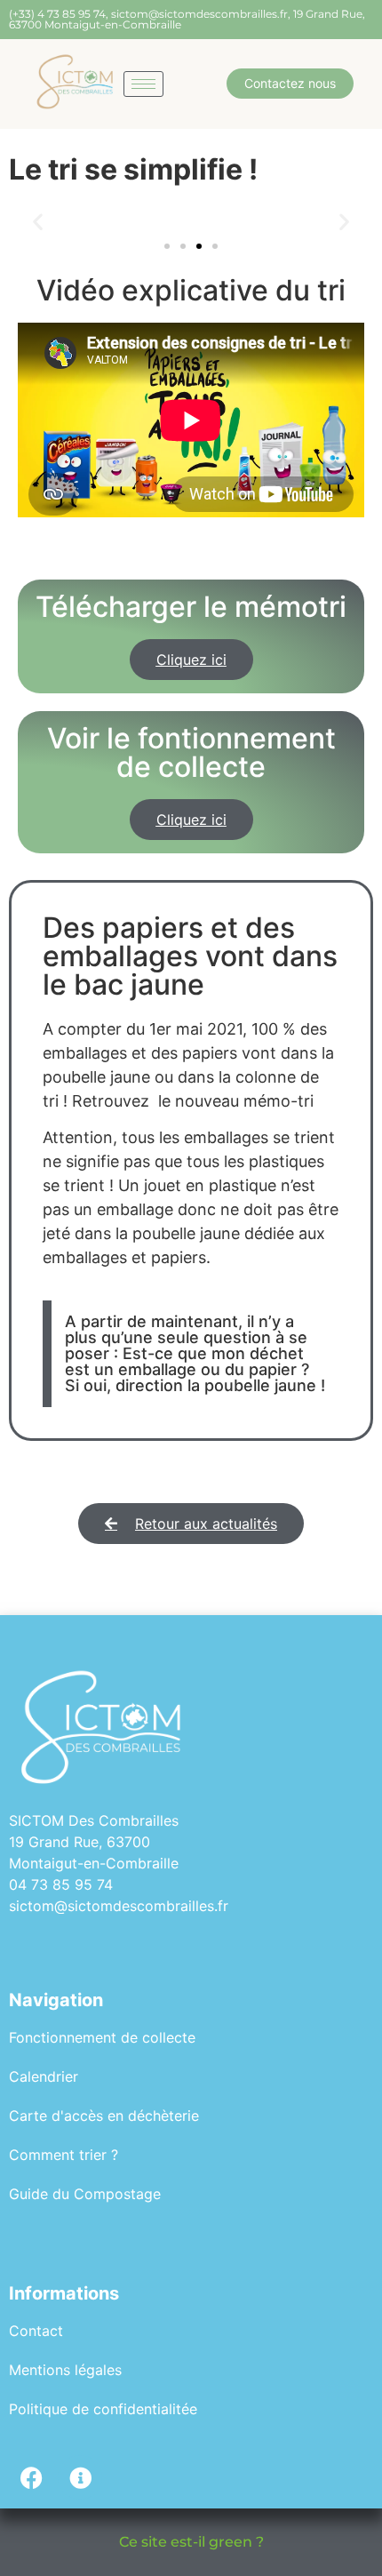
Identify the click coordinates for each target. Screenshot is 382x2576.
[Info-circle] (80, 2477)
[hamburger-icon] (143, 84)
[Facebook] (31, 2477)
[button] (38, 221)
